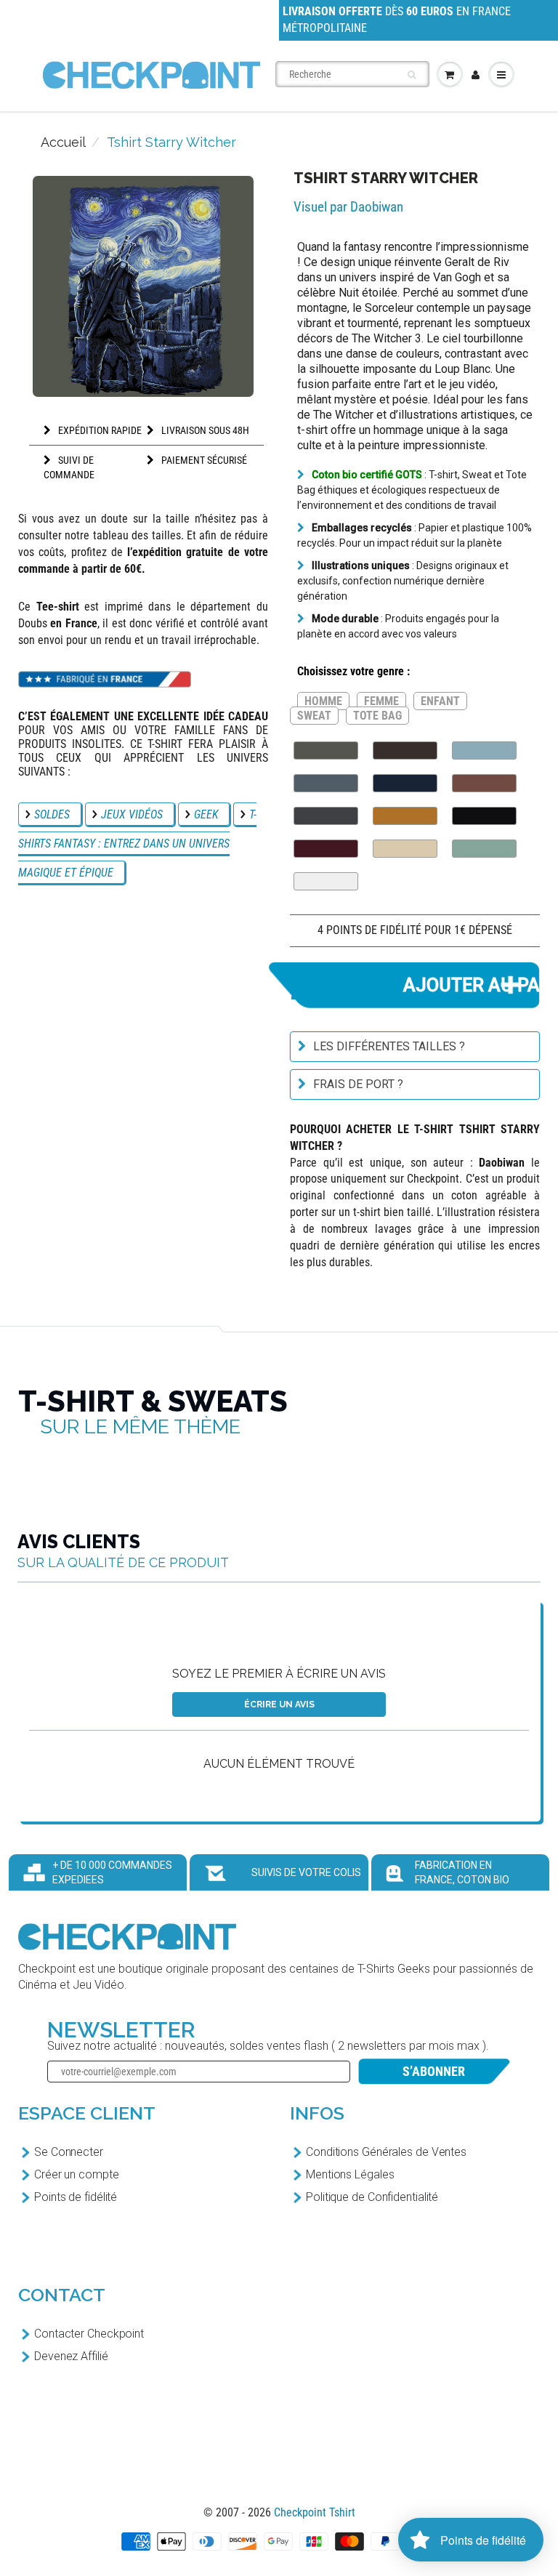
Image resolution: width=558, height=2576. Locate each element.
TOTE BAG (377, 716)
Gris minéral (326, 783)
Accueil (63, 142)
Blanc (326, 881)
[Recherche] (412, 75)
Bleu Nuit (405, 783)
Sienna (484, 783)
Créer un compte (77, 2174)
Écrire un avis (279, 1704)
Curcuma (405, 816)
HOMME (323, 701)
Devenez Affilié (71, 2356)
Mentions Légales (350, 2174)
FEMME (381, 701)
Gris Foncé (326, 816)
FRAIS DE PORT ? (358, 1084)
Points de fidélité (76, 2197)
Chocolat (405, 750)
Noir (484, 816)
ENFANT (440, 701)
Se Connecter (69, 2152)
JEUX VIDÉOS (132, 814)
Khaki (326, 750)
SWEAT (314, 716)
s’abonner (434, 2071)
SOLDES (52, 814)
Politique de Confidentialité (372, 2197)
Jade (484, 849)
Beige (405, 849)
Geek (206, 814)
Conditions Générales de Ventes (386, 2152)
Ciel (484, 750)
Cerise (326, 849)
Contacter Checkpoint (89, 2334)
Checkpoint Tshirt (315, 2512)
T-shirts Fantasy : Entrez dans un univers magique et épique (137, 844)
